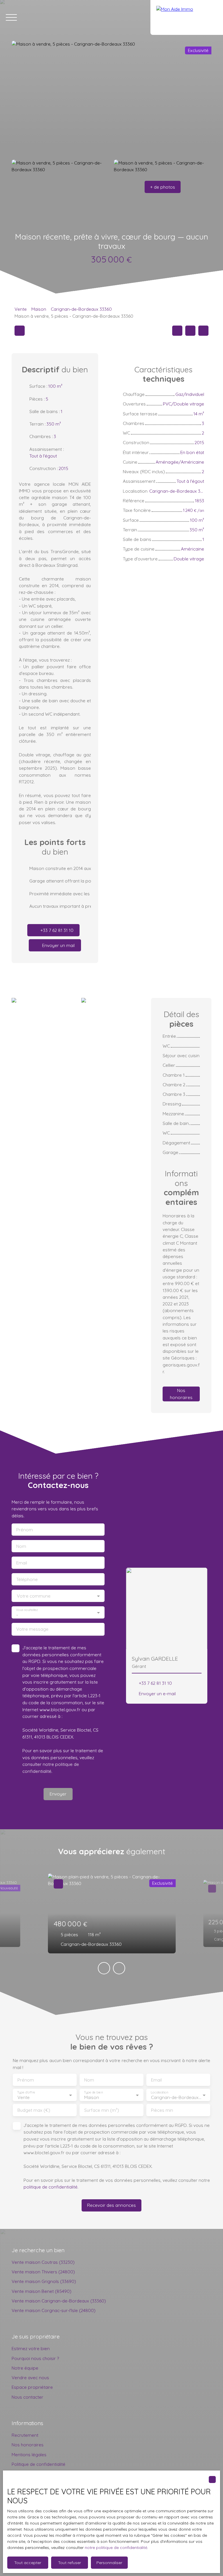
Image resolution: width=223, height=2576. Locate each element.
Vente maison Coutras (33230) (43, 2262)
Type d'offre (26, 2092)
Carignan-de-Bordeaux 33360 (81, 309)
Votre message (32, 1629)
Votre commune (34, 1596)
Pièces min (162, 2110)
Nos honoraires (28, 2445)
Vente (21, 309)
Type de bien (93, 2092)
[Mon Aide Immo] (187, 17)
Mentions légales (29, 2454)
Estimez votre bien (31, 2348)
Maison (39, 309)
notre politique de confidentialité (116, 2548)
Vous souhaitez (27, 1610)
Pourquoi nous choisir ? (35, 2358)
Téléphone (27, 1579)
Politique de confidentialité (38, 2464)
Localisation (159, 2092)
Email (22, 1563)
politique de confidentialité (51, 2187)
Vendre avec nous (30, 2377)
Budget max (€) (34, 2110)
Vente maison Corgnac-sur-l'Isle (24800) (54, 2310)
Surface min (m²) (102, 2110)
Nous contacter (27, 2397)
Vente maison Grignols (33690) (44, 2281)
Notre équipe (25, 2368)
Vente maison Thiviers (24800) (43, 2272)
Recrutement (25, 2435)
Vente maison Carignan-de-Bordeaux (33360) (59, 2301)
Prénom (25, 1530)
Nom (21, 1546)
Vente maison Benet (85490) (42, 2291)
